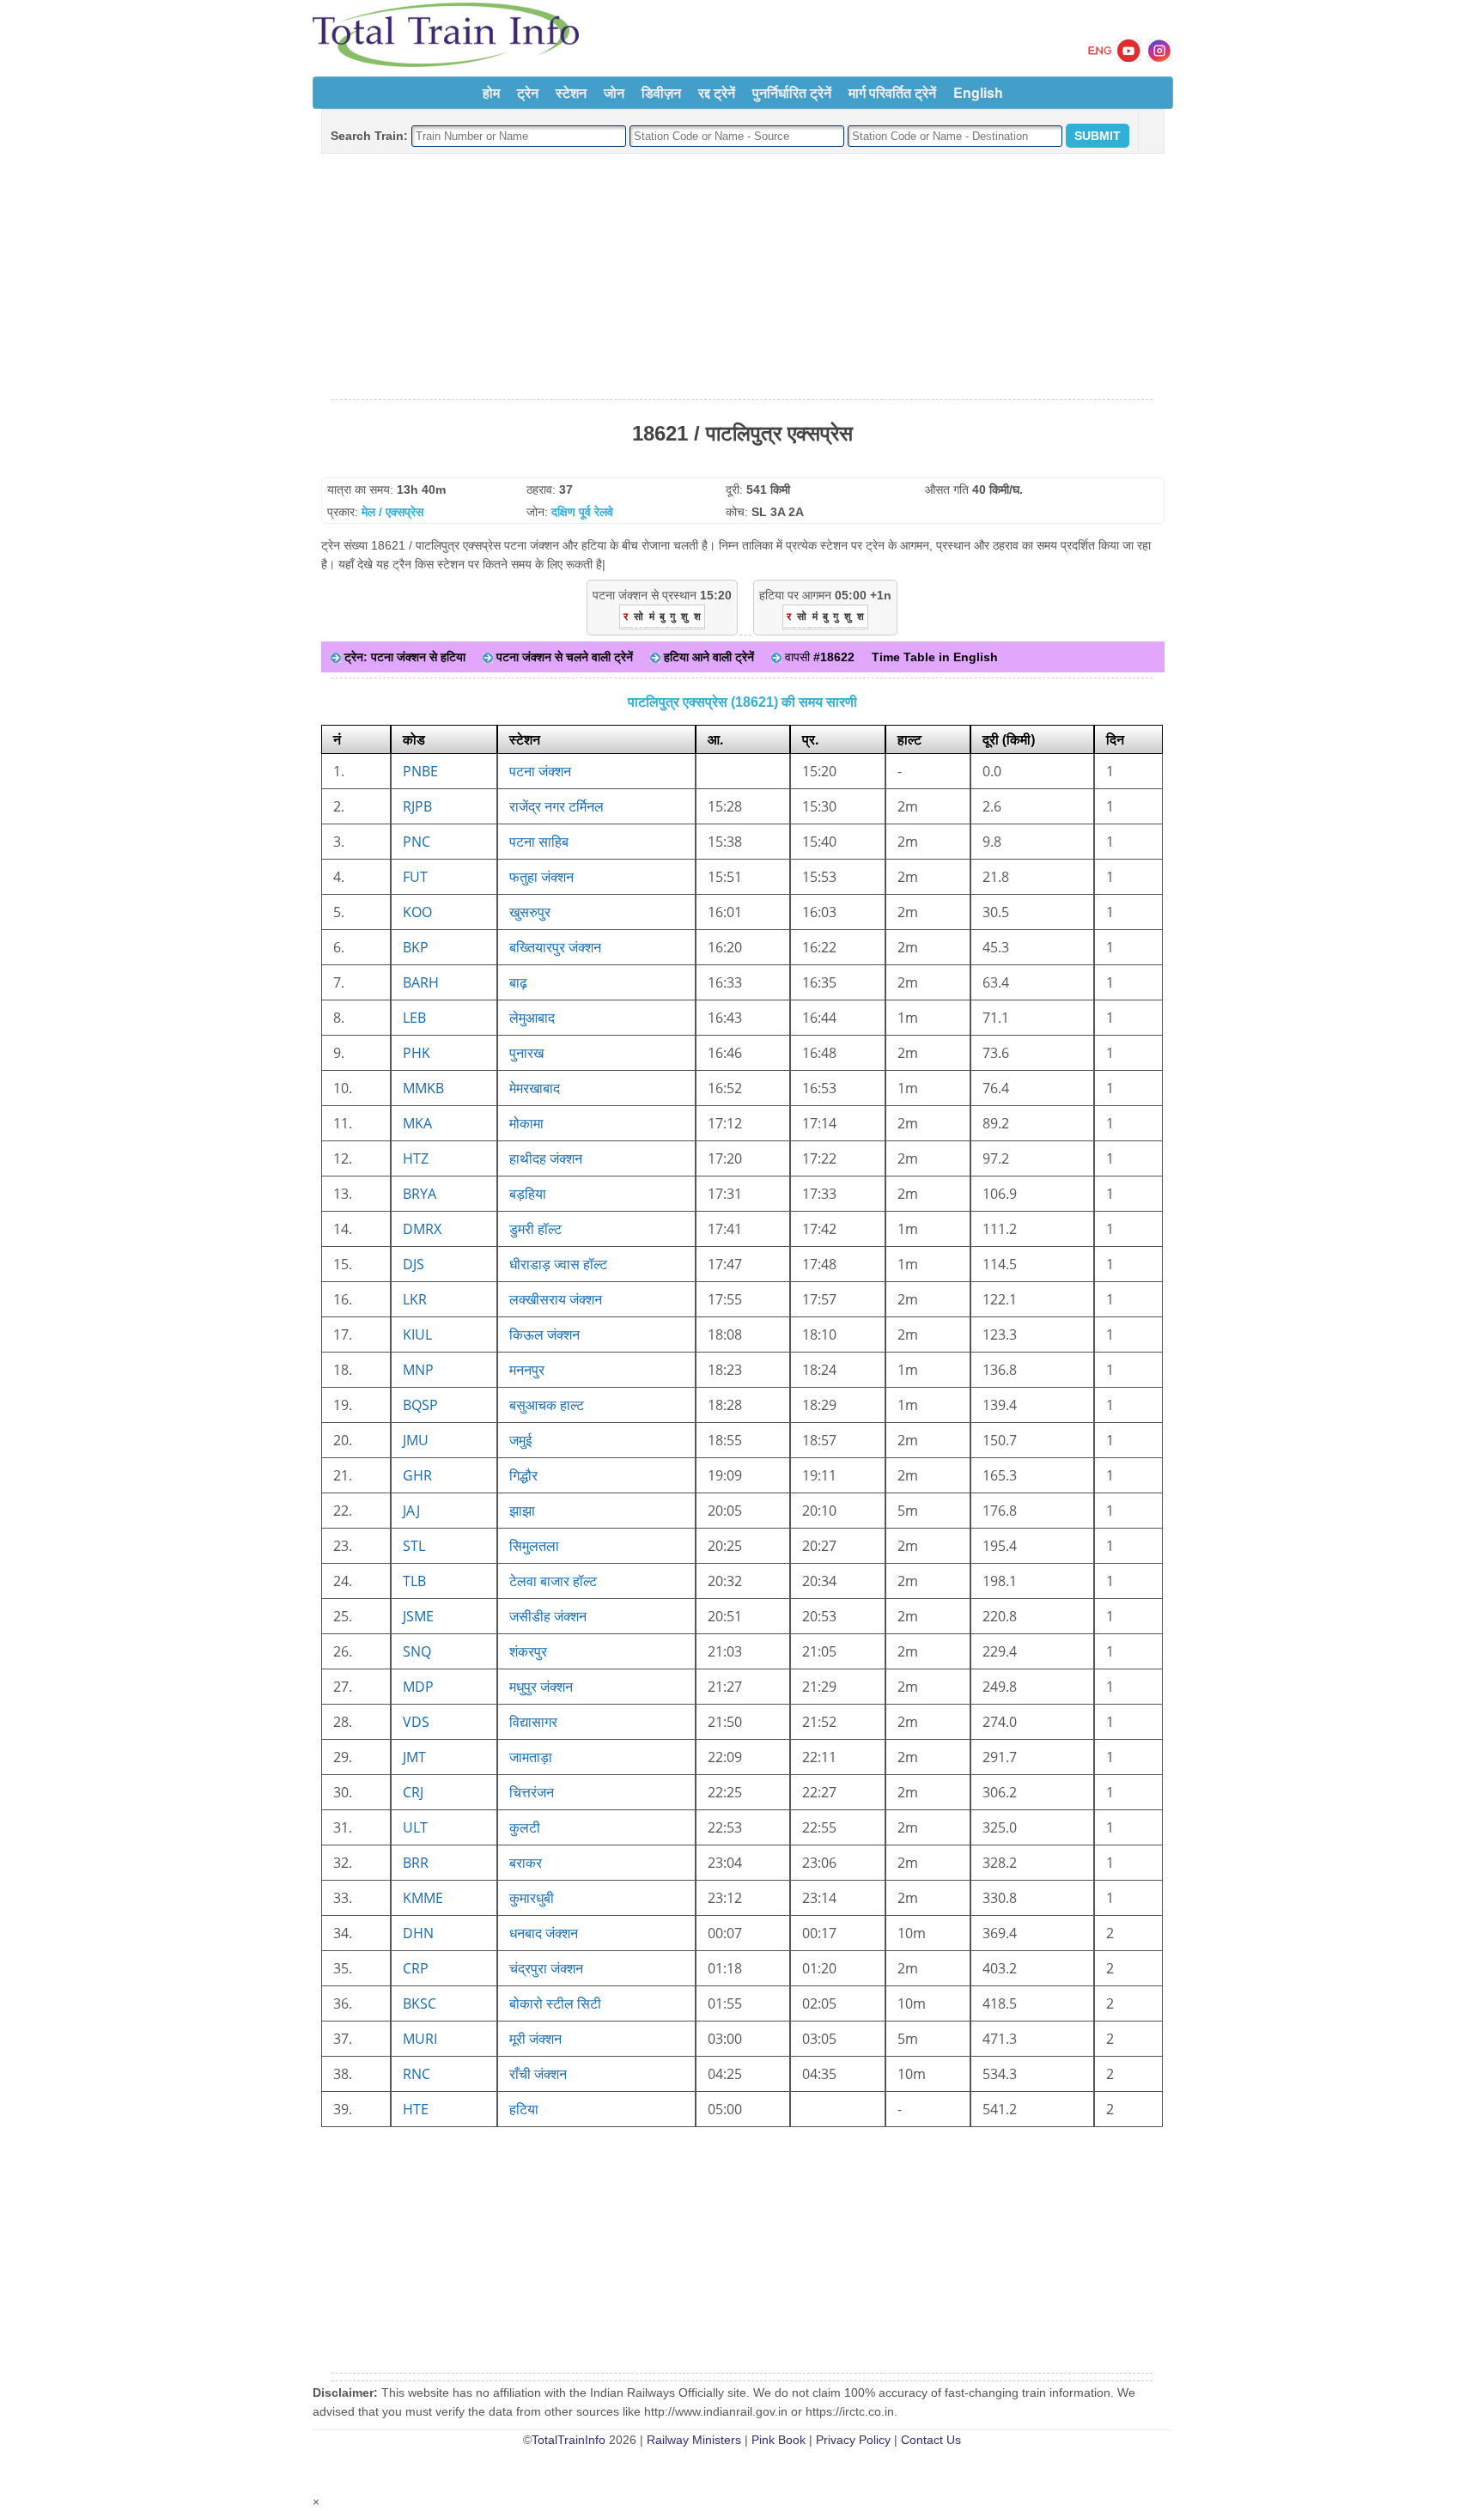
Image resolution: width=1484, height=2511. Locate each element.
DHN (418, 1933)
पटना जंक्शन (540, 771)
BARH (421, 982)
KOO (417, 912)
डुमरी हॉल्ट (535, 1229)
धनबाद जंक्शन (544, 1933)
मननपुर (527, 1370)
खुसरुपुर (530, 912)
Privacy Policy (853, 2440)
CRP (416, 1968)
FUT (415, 877)
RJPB (417, 806)
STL (414, 1546)
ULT (415, 1827)
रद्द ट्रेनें (717, 92)
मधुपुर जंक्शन (541, 1687)
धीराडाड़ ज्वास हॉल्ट (558, 1264)
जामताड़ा (531, 1757)
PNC (417, 842)
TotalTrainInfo (569, 2440)
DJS (414, 1264)
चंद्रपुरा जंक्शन (546, 1968)
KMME (423, 1898)
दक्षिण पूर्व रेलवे (582, 512)
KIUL (417, 1335)
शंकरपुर (528, 1651)
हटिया (524, 2109)
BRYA (420, 1194)
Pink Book (778, 2440)
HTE (416, 2109)
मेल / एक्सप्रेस (392, 512)
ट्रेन (528, 92)
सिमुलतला (534, 1546)
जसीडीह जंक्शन (548, 1616)
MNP (418, 1370)
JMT (414, 1757)
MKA (417, 1123)
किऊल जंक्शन (544, 1335)
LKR (415, 1299)
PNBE (420, 771)
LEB (414, 1018)
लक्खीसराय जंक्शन (556, 1299)
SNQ (417, 1651)
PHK (417, 1053)
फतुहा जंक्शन (541, 877)
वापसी (818, 657)
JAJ (411, 1511)
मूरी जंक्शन (535, 2039)
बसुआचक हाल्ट (547, 1405)
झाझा (522, 1511)
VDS (416, 1722)
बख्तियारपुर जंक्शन (555, 947)
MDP (418, 1687)
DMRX (422, 1229)
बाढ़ (518, 982)
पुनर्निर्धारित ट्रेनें (792, 92)
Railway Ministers (694, 2440)
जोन (614, 92)
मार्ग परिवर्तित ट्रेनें (892, 92)
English (978, 92)
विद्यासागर (533, 1722)
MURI (420, 2039)
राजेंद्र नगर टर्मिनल (556, 806)
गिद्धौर (523, 1475)
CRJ (413, 1792)
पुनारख (526, 1053)
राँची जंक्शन (538, 2074)
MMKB (423, 1088)
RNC (417, 2074)
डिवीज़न (661, 92)
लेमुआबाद (532, 1018)
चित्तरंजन (532, 1792)
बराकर (526, 1863)
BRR (416, 1863)
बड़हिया (528, 1194)
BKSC (420, 2003)
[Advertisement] (742, 277)
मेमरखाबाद (535, 1088)
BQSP (420, 1405)
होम (491, 92)
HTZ (416, 1158)
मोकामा (526, 1123)
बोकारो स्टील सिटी (555, 2003)
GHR (417, 1475)
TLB (414, 1581)
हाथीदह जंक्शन (546, 1158)
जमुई (520, 1440)
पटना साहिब (539, 842)
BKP (416, 947)
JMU (416, 1440)
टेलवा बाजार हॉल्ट (553, 1581)
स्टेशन (571, 92)
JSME (418, 1616)
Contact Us (931, 2440)
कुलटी (525, 1827)
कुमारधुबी (532, 1898)
